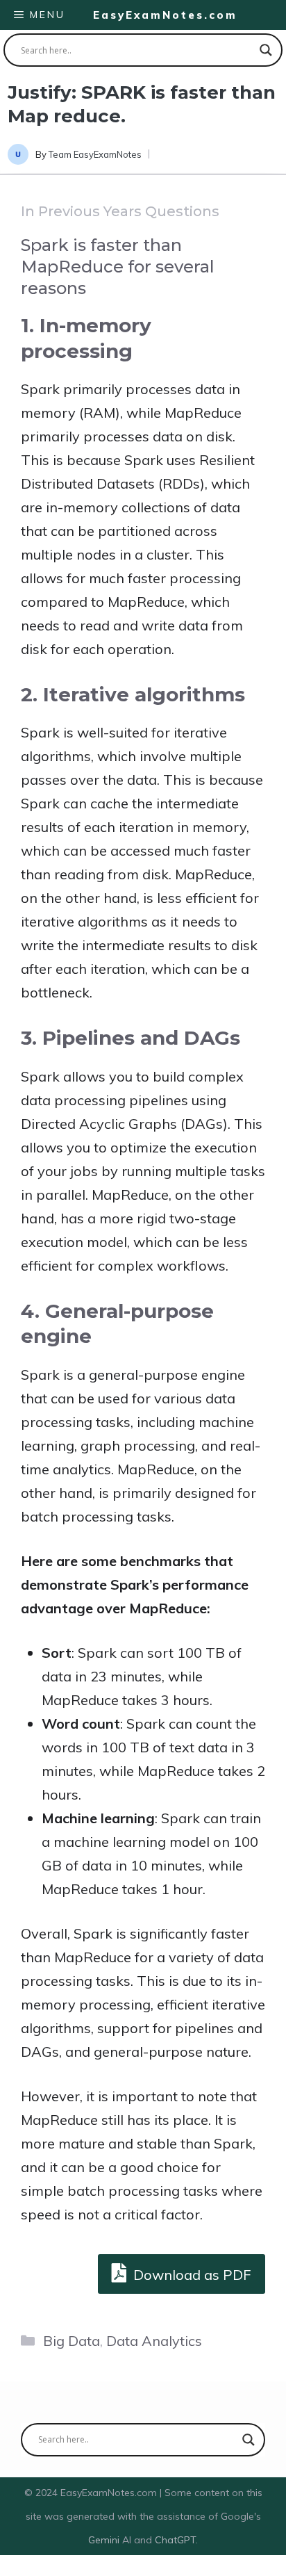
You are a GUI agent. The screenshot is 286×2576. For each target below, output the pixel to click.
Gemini (105, 2540)
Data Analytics (154, 2341)
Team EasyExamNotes (95, 154)
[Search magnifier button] (266, 50)
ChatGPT (175, 2540)
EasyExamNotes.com (165, 15)
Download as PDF (191, 2275)
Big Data (71, 2341)
